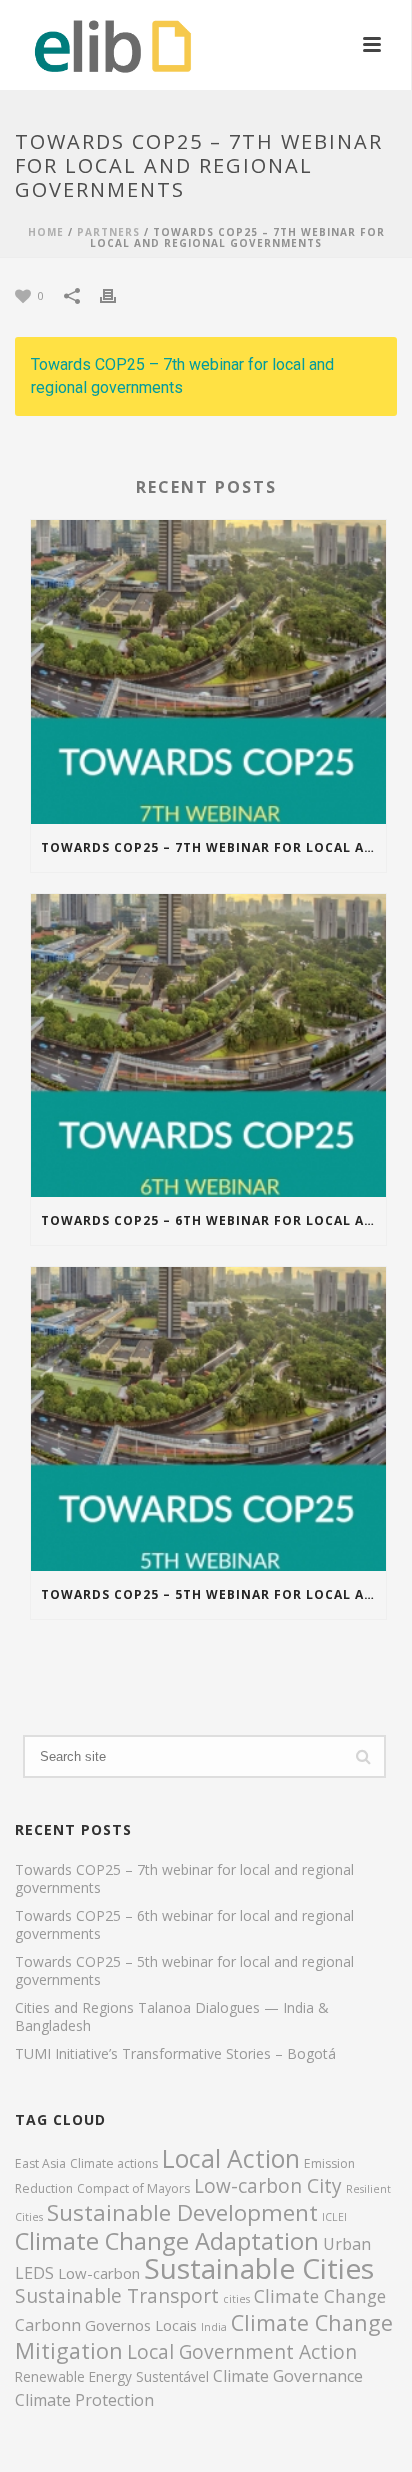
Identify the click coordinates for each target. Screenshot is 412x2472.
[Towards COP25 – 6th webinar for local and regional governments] (208, 1046)
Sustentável (172, 2376)
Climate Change (320, 2296)
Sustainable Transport (117, 2296)
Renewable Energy (73, 2376)
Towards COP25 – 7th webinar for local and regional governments (182, 376)
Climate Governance (288, 2376)
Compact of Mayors (133, 2188)
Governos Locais (141, 2325)
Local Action (231, 2158)
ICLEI (334, 2217)
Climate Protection (84, 2400)
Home (46, 232)
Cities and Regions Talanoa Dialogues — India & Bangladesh (172, 2017)
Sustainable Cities (259, 2268)
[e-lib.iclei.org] (93, 45)
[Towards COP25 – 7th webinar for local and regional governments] (208, 672)
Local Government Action (242, 2352)
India (214, 2327)
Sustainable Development (182, 2212)
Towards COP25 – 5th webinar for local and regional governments (213, 1594)
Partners (108, 232)
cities (236, 2299)
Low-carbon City (268, 2186)
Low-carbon (99, 2273)
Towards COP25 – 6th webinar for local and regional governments (213, 1220)
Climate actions (114, 2163)
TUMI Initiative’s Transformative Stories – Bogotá (175, 2054)
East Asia (40, 2163)
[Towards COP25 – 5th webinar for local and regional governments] (208, 1419)
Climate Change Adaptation (167, 2240)
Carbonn (48, 2325)
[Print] (118, 294)
